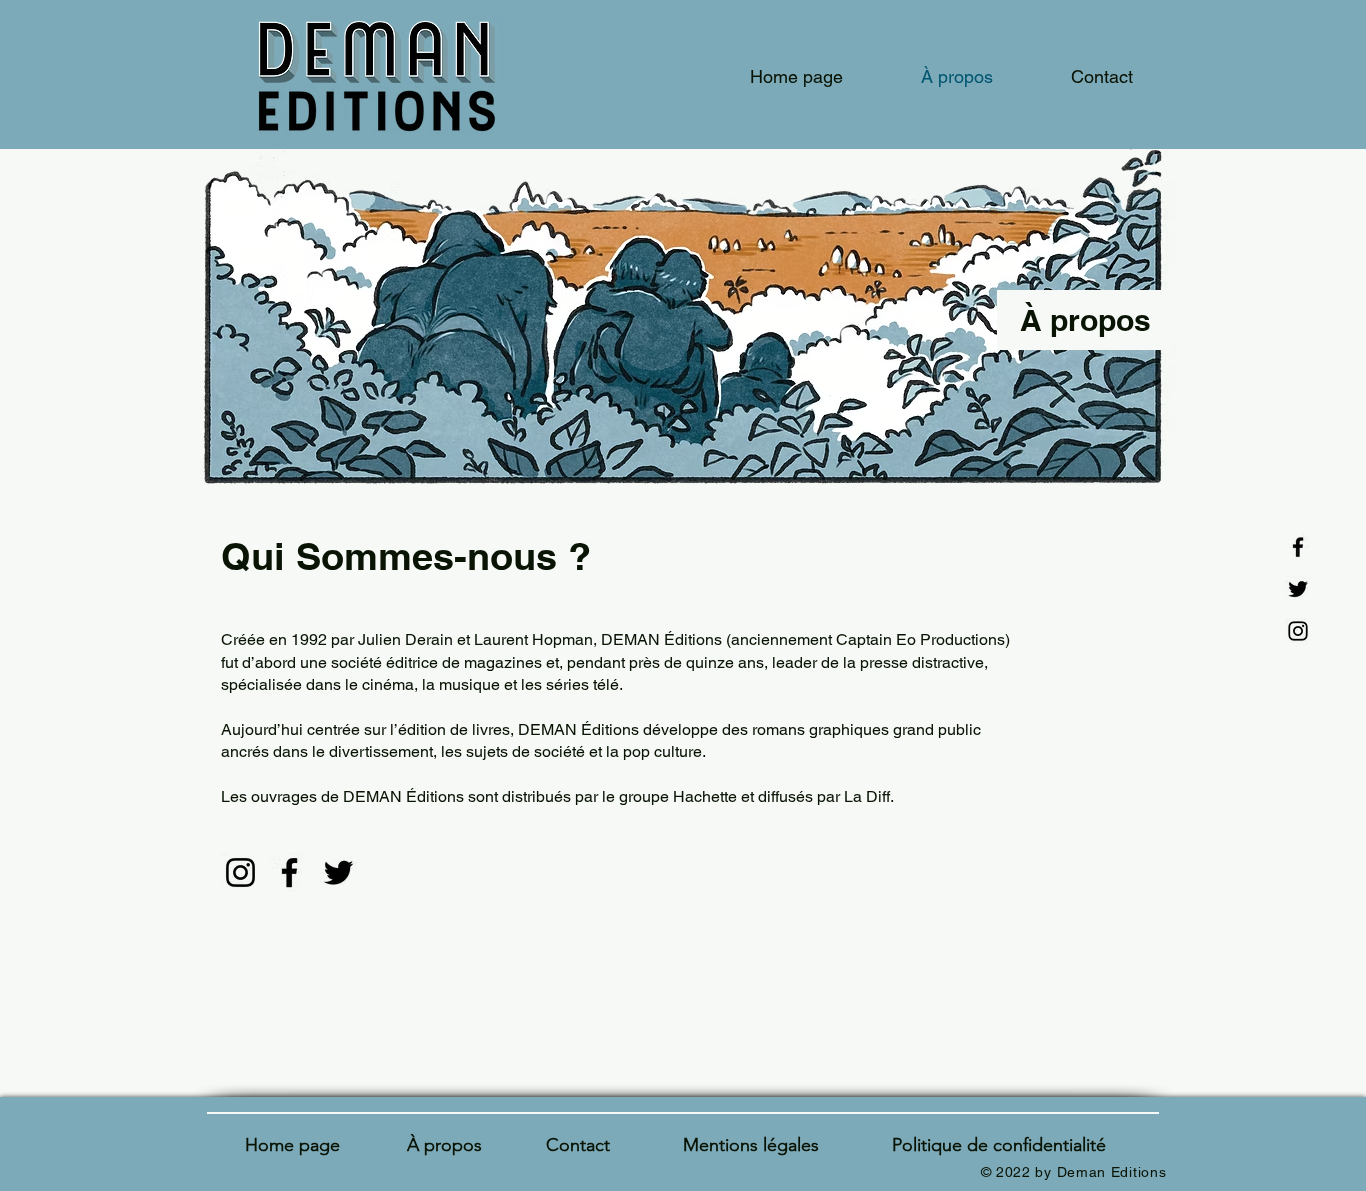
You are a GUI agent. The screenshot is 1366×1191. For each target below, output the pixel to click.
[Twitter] (1298, 589)
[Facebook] (1298, 547)
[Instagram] (1298, 631)
